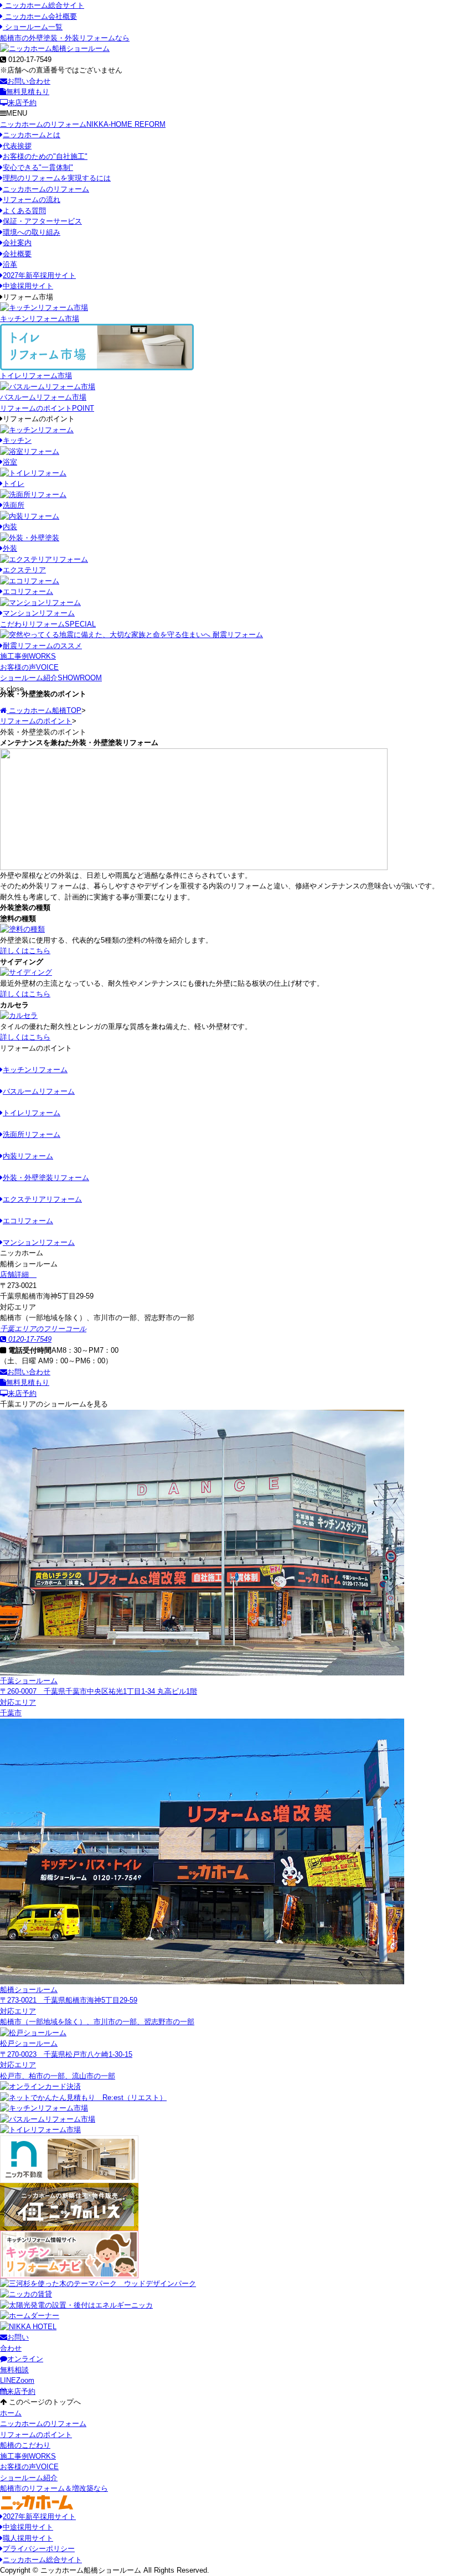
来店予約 (22, 103)
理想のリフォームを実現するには (57, 178)
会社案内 (17, 243)
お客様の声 (29, 667)
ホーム (11, 2413)
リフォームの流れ (32, 200)
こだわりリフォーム (48, 624)
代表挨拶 (17, 146)
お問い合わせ (29, 81)
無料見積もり (28, 92)
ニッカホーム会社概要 (40, 16)
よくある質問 (24, 211)
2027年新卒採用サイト (39, 275)
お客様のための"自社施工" (45, 156)
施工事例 (28, 656)
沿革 (10, 264)
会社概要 (17, 254)
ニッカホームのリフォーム (83, 124)
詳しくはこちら (25, 951)
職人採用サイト (28, 2538)
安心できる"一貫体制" (38, 167)
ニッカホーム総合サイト (43, 5)
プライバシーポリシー (39, 2549)
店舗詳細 (16, 1274)
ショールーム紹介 (51, 678)
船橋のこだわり (25, 2445)
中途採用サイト (28, 286)
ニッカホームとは (32, 135)
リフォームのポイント (47, 408)
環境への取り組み (32, 232)
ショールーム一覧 (33, 27)
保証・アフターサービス (42, 221)
